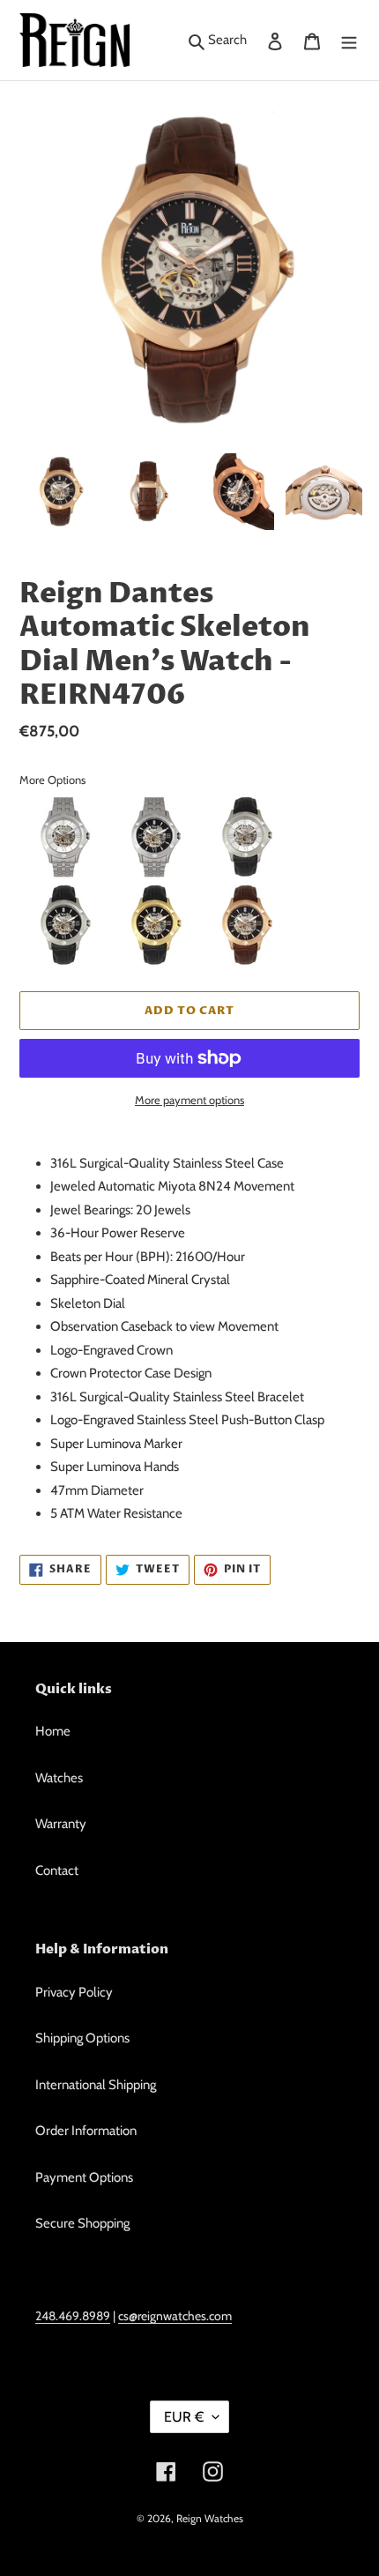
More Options (52, 780)
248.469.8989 (73, 2315)
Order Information (86, 2131)
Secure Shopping (82, 2223)
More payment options (189, 1100)
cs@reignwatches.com (175, 2315)
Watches (59, 1778)
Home (53, 1731)
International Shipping (96, 2085)
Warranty (61, 1824)
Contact (57, 1870)
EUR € (184, 2417)
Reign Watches (210, 2518)
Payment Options (84, 2177)
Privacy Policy (74, 1992)
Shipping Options (82, 2038)
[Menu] (349, 40)
